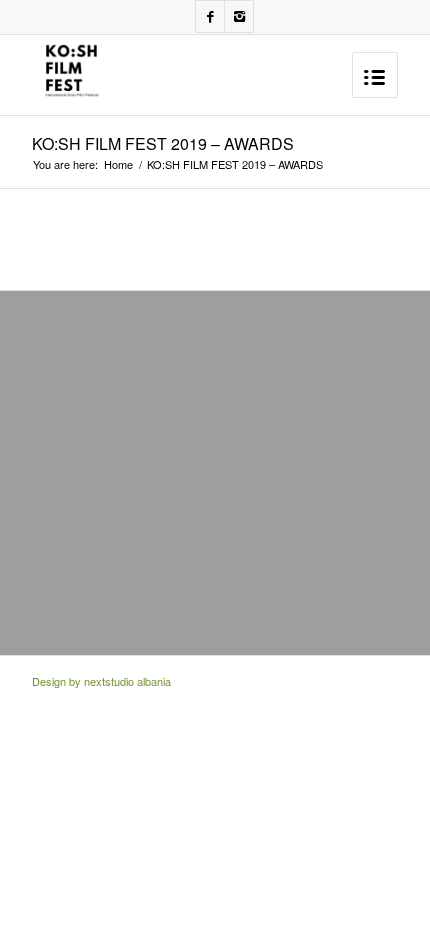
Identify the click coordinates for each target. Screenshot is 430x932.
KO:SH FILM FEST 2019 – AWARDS (163, 143)
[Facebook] (210, 16)
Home (118, 164)
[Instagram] (239, 16)
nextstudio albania (127, 681)
